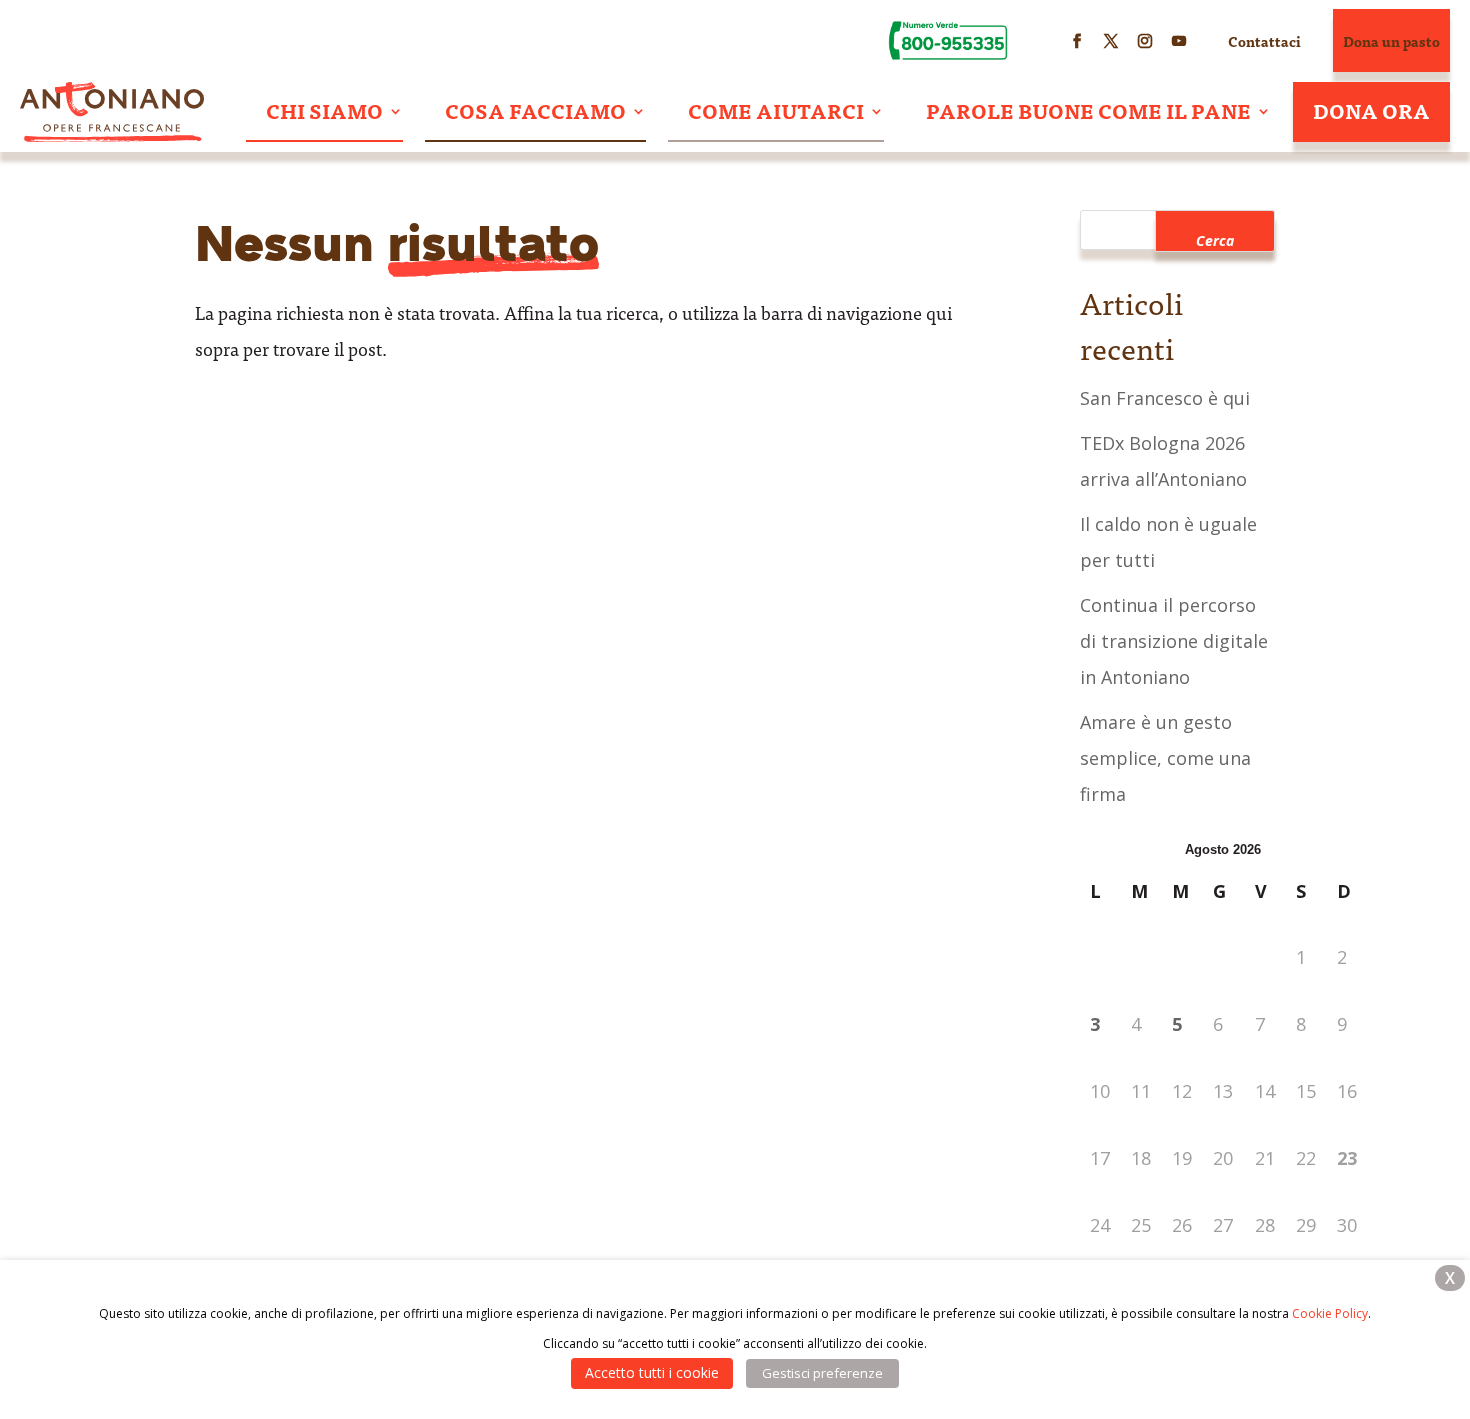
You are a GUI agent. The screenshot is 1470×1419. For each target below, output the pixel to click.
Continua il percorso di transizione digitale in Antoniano (1174, 641)
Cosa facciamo (535, 110)
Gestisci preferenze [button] (822, 1373)
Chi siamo (324, 110)
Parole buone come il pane (1088, 110)
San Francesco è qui (1165, 398)
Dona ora (1371, 110)
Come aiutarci (776, 110)
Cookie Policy (1330, 1313)
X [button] (1450, 1278)
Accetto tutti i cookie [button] (652, 1372)
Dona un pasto (1391, 41)
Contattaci (1264, 41)
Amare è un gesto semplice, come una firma (1165, 758)
